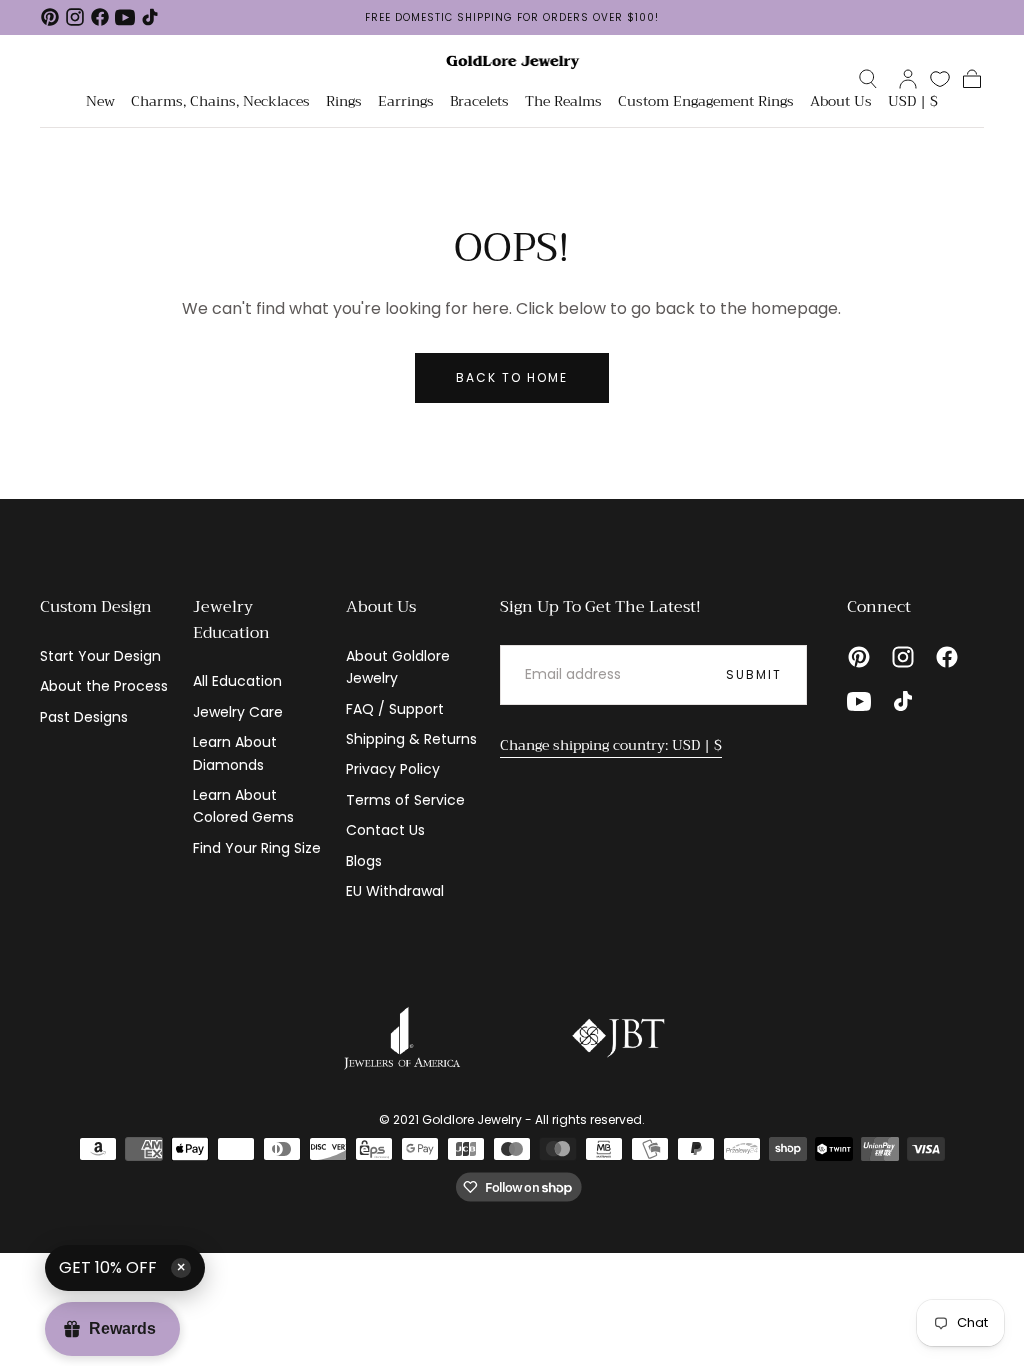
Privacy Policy (393, 769)
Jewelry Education (231, 620)
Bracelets (479, 103)
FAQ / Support (395, 709)
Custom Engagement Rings (706, 103)
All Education (237, 681)
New (100, 103)
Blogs (364, 861)
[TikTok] (150, 17)
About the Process (104, 686)
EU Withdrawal (395, 891)
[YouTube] (125, 17)
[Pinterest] (50, 17)
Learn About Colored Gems (243, 806)
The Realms (563, 103)
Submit (754, 674)
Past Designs (84, 717)
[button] (868, 79)
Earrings (406, 103)
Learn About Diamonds (235, 753)
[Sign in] (908, 79)
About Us (841, 103)
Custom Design (96, 607)
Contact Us (385, 830)
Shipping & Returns (411, 739)
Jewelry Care (238, 712)
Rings (344, 103)
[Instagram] (75, 17)
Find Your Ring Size (257, 848)
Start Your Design (100, 656)
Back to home (512, 377)
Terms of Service (405, 800)
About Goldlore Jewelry (398, 667)
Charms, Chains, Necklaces (220, 103)
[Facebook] (100, 17)
